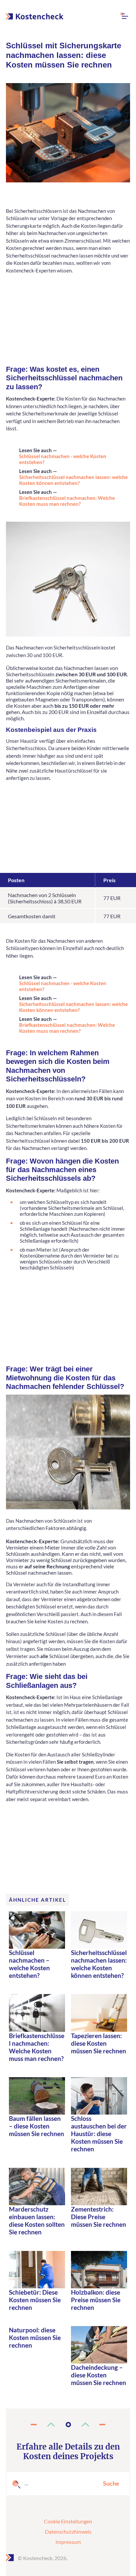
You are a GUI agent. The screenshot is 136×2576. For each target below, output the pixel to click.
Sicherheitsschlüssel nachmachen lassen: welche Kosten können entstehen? (73, 480)
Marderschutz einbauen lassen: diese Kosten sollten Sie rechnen (37, 2220)
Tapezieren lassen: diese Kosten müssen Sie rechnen (99, 2043)
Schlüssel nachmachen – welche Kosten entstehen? (29, 1964)
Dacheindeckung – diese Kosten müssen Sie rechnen (99, 2375)
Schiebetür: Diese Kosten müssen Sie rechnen (35, 2300)
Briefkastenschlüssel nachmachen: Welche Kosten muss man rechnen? (67, 501)
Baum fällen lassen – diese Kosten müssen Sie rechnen (36, 2126)
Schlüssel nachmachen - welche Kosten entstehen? (63, 459)
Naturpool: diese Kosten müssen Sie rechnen (35, 2337)
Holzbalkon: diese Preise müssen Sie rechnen (96, 2300)
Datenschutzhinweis (68, 2531)
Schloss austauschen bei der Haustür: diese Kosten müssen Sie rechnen (99, 2134)
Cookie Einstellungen (68, 2521)
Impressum (68, 2542)
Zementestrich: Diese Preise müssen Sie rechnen (99, 2217)
